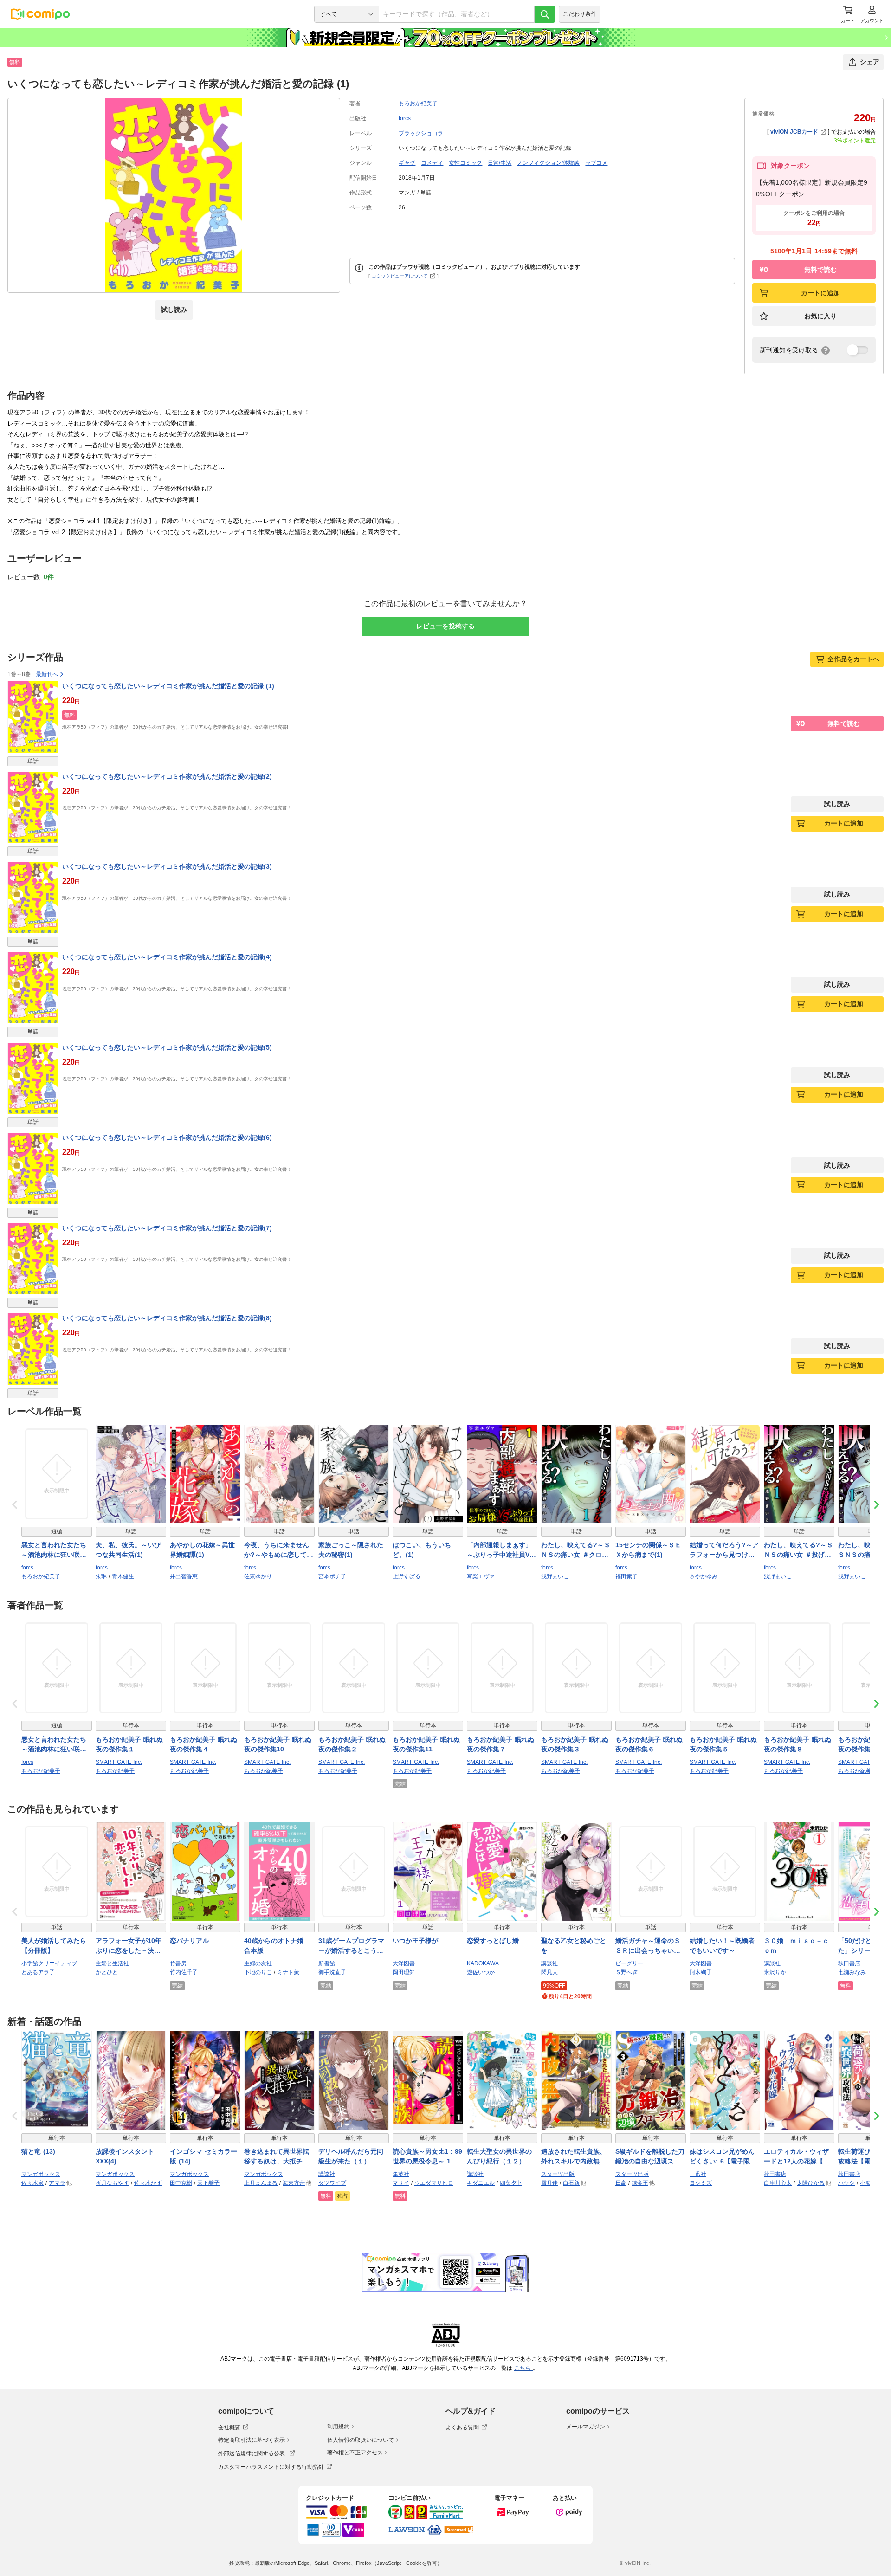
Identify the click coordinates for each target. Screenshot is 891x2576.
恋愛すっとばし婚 (493, 1941)
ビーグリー (629, 1963)
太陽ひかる (811, 2183)
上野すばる (407, 1576)
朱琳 (101, 1576)
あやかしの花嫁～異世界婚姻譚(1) (202, 1550)
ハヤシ (846, 2183)
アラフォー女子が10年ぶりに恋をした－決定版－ (129, 1946)
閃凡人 (549, 1972)
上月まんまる (261, 2183)
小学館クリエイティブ (49, 1963)
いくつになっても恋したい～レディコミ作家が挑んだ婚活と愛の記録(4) (167, 957)
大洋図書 (404, 1963)
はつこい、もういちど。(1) (422, 1550)
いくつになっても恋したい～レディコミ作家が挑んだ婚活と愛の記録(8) (167, 1318)
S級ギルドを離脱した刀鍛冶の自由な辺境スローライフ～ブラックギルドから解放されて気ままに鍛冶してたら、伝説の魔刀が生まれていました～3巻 (650, 2157)
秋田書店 (849, 1963)
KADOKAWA (483, 1963)
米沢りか (775, 1972)
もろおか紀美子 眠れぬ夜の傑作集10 (278, 1744)
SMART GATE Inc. (119, 1762)
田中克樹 (181, 2183)
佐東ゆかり (258, 1576)
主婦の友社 (258, 1963)
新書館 (327, 1963)
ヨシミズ (701, 2183)
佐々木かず (148, 2183)
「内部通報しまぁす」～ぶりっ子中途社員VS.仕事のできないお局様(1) (501, 1550)
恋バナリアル (189, 1941)
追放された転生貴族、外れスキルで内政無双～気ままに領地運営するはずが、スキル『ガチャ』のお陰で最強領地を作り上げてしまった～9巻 (574, 2157)
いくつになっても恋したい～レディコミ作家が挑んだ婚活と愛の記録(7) (167, 1228)
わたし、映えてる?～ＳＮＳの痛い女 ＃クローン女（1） (576, 1550)
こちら (523, 2368)
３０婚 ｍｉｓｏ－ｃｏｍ (796, 1946)
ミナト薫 (288, 1972)
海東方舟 (294, 2183)
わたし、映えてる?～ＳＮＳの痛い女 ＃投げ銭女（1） (798, 1550)
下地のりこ (258, 1972)
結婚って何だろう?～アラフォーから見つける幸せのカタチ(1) (724, 1550)
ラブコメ (596, 163)
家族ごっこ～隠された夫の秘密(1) (351, 1550)
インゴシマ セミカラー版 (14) (203, 2156)
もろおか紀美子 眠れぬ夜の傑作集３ (575, 1744)
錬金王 (640, 2183)
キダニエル (481, 2183)
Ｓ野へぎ (626, 1972)
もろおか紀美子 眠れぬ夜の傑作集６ (649, 1744)
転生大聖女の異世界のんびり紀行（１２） (499, 2156)
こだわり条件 (580, 14)
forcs (405, 118)
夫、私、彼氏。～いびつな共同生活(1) (128, 1550)
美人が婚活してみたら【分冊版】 (54, 1946)
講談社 (549, 1963)
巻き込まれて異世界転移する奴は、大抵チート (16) (277, 2157)
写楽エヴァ (481, 1576)
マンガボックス (41, 2174)
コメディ (432, 163)
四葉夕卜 (511, 2183)
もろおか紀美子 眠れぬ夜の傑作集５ (723, 1744)
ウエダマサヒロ (434, 2183)
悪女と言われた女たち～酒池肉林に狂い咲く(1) (54, 1550)
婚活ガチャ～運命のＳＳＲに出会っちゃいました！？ (648, 1946)
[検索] (545, 14)
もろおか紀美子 (418, 103)
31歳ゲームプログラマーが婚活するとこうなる (351, 1946)
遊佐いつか (481, 1972)
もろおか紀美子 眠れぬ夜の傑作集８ (797, 1744)
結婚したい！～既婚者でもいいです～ (722, 1946)
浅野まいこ (555, 1576)
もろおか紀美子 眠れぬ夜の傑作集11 (426, 1744)
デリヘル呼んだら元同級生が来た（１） (351, 2156)
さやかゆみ (704, 1576)
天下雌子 (208, 2183)
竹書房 (178, 1963)
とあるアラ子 (38, 1972)
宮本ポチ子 (332, 1576)
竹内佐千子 (184, 1972)
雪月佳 (549, 2183)
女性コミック (465, 163)
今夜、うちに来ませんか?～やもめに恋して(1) (277, 1550)
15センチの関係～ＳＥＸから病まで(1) (648, 1550)
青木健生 (123, 1576)
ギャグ (407, 163)
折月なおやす (112, 2183)
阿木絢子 (701, 1972)
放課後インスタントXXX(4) (125, 2156)
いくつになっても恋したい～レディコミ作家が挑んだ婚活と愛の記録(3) (167, 866)
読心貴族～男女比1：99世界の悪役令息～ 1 (427, 2156)
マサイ (401, 2183)
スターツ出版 (558, 2174)
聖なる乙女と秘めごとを (574, 1946)
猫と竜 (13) (38, 2151)
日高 (621, 2183)
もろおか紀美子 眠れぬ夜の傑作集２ (352, 1744)
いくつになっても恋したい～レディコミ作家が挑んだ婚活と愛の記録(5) (167, 1047)
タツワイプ (332, 2183)
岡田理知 (404, 1972)
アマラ (57, 2183)
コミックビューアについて (400, 276)
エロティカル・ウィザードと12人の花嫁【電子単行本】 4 (797, 2157)
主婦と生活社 (112, 1963)
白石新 (571, 2183)
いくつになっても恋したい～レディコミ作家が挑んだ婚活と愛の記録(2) (167, 776)
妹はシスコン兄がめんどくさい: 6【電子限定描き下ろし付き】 (723, 2157)
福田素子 (626, 1576)
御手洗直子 (332, 1972)
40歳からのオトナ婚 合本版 (277, 1946)
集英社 (401, 2174)
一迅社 (698, 2174)
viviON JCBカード (794, 132)
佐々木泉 (32, 2183)
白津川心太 (778, 2183)
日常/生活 (500, 163)
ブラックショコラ (421, 133)
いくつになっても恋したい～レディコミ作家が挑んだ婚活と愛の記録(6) (167, 1137)
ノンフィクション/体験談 (548, 163)
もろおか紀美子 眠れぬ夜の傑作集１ (129, 1744)
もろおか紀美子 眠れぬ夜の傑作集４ (203, 1744)
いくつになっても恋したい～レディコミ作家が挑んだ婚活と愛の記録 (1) (168, 686)
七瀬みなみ (852, 1972)
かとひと (107, 1972)
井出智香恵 (184, 1576)
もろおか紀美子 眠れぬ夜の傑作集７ (500, 1744)
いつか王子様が (415, 1941)
